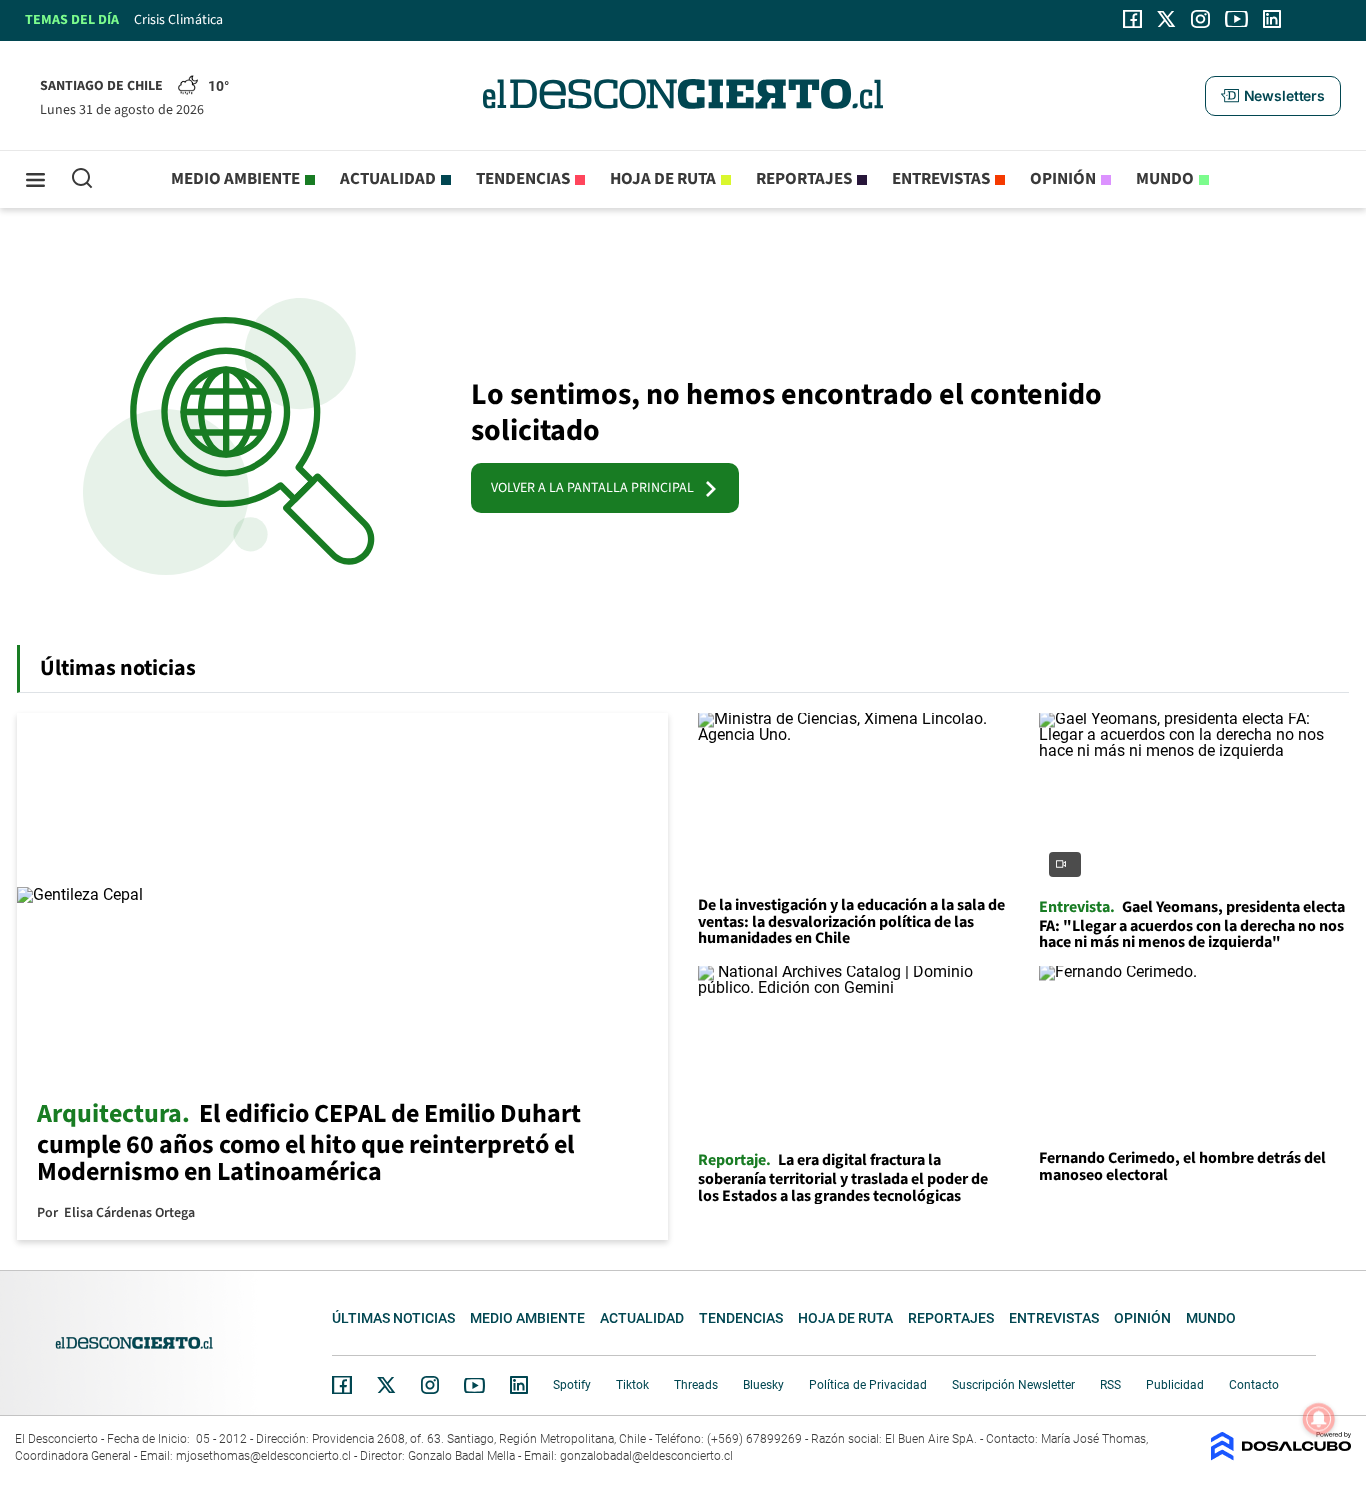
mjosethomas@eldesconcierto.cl (263, 1456)
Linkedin (519, 1385)
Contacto (1254, 1385)
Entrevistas (941, 179)
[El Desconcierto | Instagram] (1200, 19)
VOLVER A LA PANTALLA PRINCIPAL (597, 488)
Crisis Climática (178, 20)
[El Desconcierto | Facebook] (1132, 19)
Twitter (387, 1385)
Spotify (572, 1385)
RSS (1110, 1385)
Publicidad (1175, 1385)
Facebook (342, 1385)
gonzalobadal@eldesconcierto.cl (646, 1456)
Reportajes (804, 179)
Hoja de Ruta (663, 179)
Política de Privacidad (868, 1385)
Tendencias (523, 179)
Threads (696, 1385)
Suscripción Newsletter (1013, 1385)
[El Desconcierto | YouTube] (1236, 19)
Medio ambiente (235, 179)
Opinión (1063, 179)
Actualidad (388, 179)
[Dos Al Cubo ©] (1281, 1455)
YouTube (474, 1385)
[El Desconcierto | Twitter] (1167, 19)
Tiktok (632, 1385)
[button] (1273, 96)
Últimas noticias (393, 1318)
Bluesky (763, 1385)
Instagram (430, 1385)
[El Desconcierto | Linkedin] (1272, 19)
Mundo (1165, 179)
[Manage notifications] (1319, 1419)
